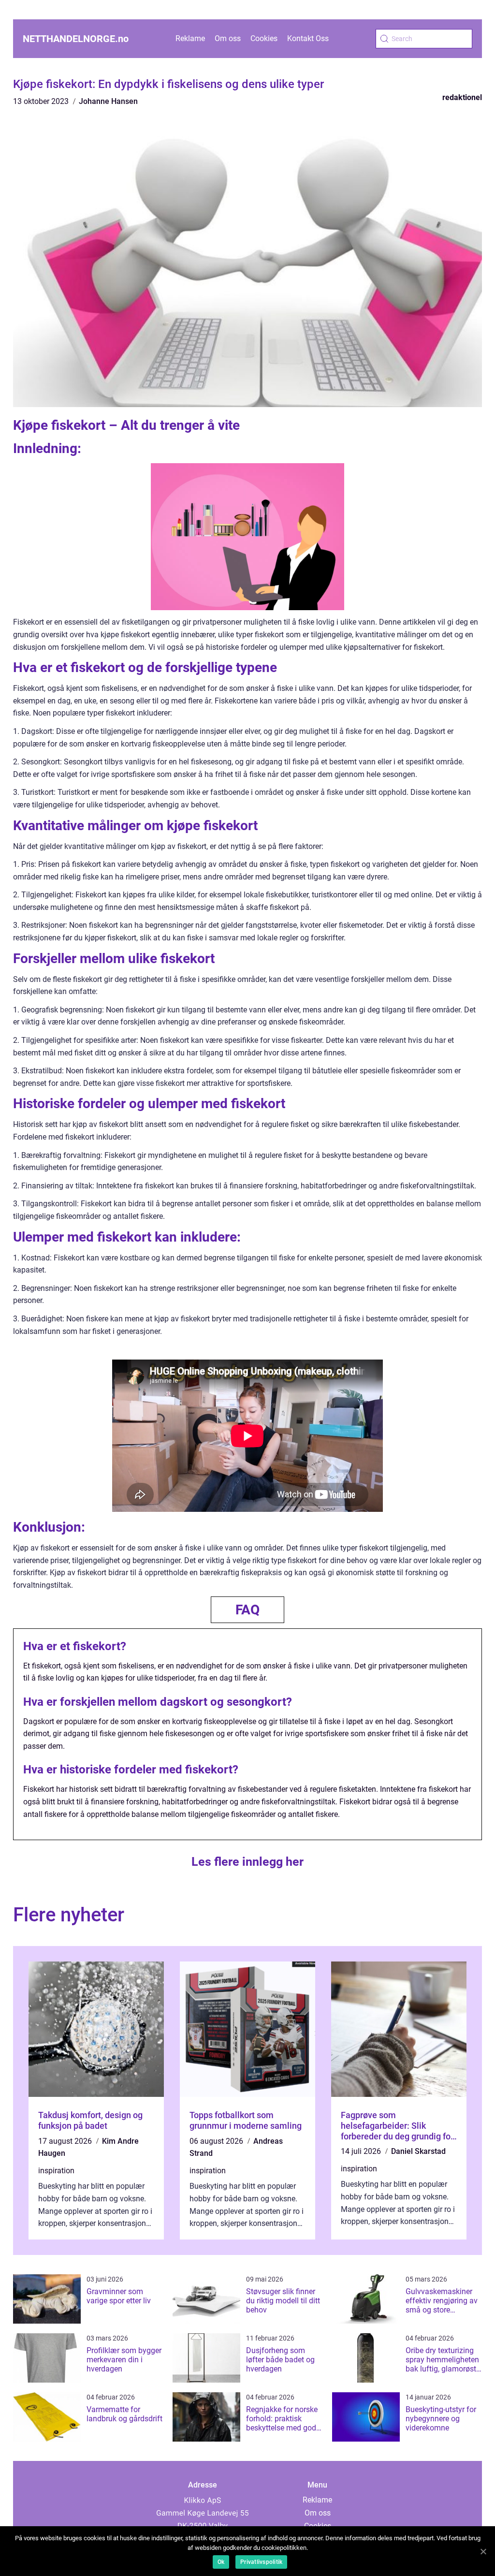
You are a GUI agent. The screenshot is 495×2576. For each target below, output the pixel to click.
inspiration (56, 2171)
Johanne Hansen (108, 101)
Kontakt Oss (308, 38)
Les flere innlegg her (247, 1862)
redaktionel (462, 97)
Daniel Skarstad (418, 2151)
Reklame (190, 38)
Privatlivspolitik (261, 2562)
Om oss (228, 38)
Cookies (264, 38)
